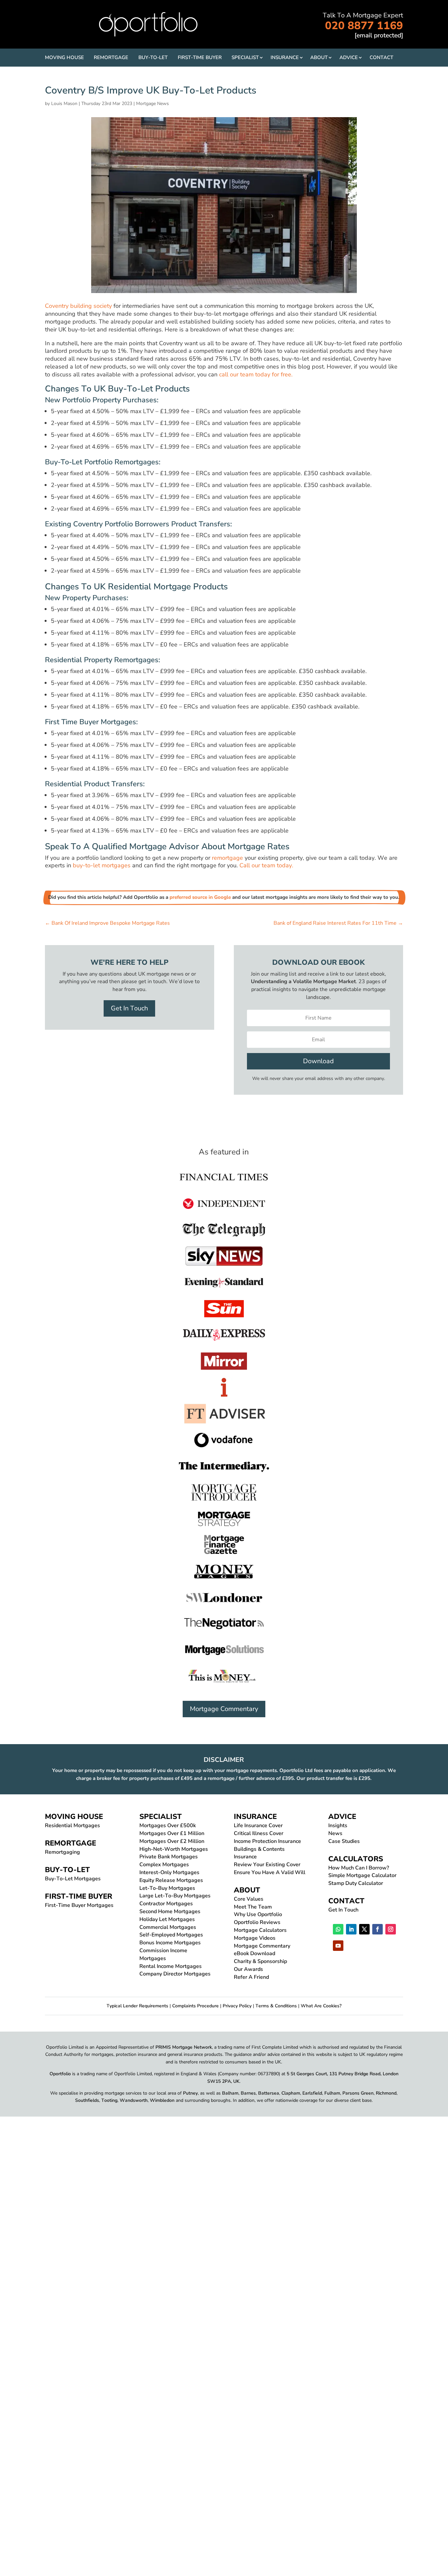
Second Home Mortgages (170, 1911)
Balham (230, 2093)
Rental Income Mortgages (171, 1966)
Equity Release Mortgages (171, 1880)
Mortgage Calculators (260, 1930)
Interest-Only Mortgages (169, 1872)
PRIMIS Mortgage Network (184, 2047)
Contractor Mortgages (166, 1904)
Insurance (285, 57)
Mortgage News (153, 104)
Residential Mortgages (72, 1826)
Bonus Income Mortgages (170, 1943)
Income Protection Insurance (267, 1841)
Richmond (386, 2093)
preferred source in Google (200, 897)
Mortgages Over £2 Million (172, 1841)
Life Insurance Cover (258, 1826)
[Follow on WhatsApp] (338, 1929)
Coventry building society (78, 306)
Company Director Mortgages (175, 1974)
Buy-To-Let (153, 57)
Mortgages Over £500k (168, 1826)
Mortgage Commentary (224, 1709)
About (319, 57)
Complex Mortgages (164, 1865)
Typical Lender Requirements (137, 2006)
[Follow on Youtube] (338, 1946)
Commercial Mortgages (168, 1927)
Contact (381, 57)
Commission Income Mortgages (163, 1954)
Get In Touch (129, 1008)
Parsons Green (358, 2093)
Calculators (356, 1859)
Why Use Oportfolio (258, 1914)
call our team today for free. (257, 374)
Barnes (248, 2093)
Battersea (269, 2093)
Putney (190, 2093)
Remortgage (111, 57)
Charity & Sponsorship (260, 1961)
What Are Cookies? (321, 2006)
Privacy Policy (237, 2006)
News (335, 1833)
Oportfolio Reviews (257, 1922)
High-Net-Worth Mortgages (174, 1849)
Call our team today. (267, 865)
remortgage (227, 858)
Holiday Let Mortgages (167, 1919)
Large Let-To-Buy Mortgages (175, 1896)
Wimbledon (162, 2100)
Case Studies (344, 1841)
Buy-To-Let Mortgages (73, 1879)
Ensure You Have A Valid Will (270, 1872)
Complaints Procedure (195, 2006)
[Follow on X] (364, 1929)
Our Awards (248, 1969)
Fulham (332, 2093)
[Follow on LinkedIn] (351, 1929)
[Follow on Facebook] (377, 1929)
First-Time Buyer (200, 57)
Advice (349, 57)
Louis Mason (64, 104)
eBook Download (255, 1953)
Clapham (291, 2093)
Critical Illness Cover (259, 1833)
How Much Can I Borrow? (359, 1868)
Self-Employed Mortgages (171, 1935)
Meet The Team (253, 1907)
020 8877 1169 (364, 26)
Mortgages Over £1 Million (172, 1833)
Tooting (109, 2100)
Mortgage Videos (255, 1938)
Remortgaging (62, 1852)
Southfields (87, 2100)
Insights (338, 1826)
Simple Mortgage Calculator (362, 1875)
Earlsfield (312, 2093)
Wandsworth (134, 2100)
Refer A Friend (251, 1977)
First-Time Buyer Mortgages (79, 1905)
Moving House (64, 57)
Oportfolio (60, 2074)
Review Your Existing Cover (267, 1865)
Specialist (245, 57)
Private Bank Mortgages (169, 1857)
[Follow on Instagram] (391, 1929)
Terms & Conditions (276, 2006)
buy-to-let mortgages (102, 865)
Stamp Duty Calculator (356, 1883)
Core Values (249, 1899)
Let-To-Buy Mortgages (167, 1888)
